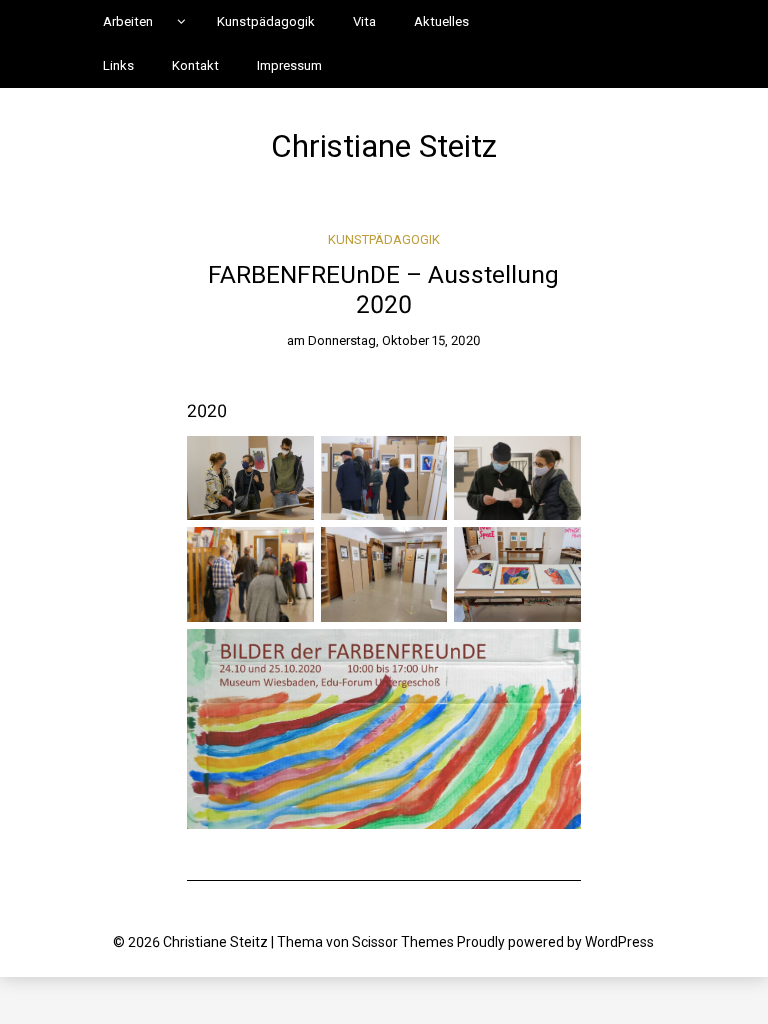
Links (118, 65)
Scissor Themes (403, 942)
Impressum (289, 65)
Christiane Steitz (384, 146)
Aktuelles (441, 21)
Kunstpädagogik (266, 21)
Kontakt (195, 65)
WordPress (619, 942)
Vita (364, 21)
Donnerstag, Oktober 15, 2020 (394, 340)
